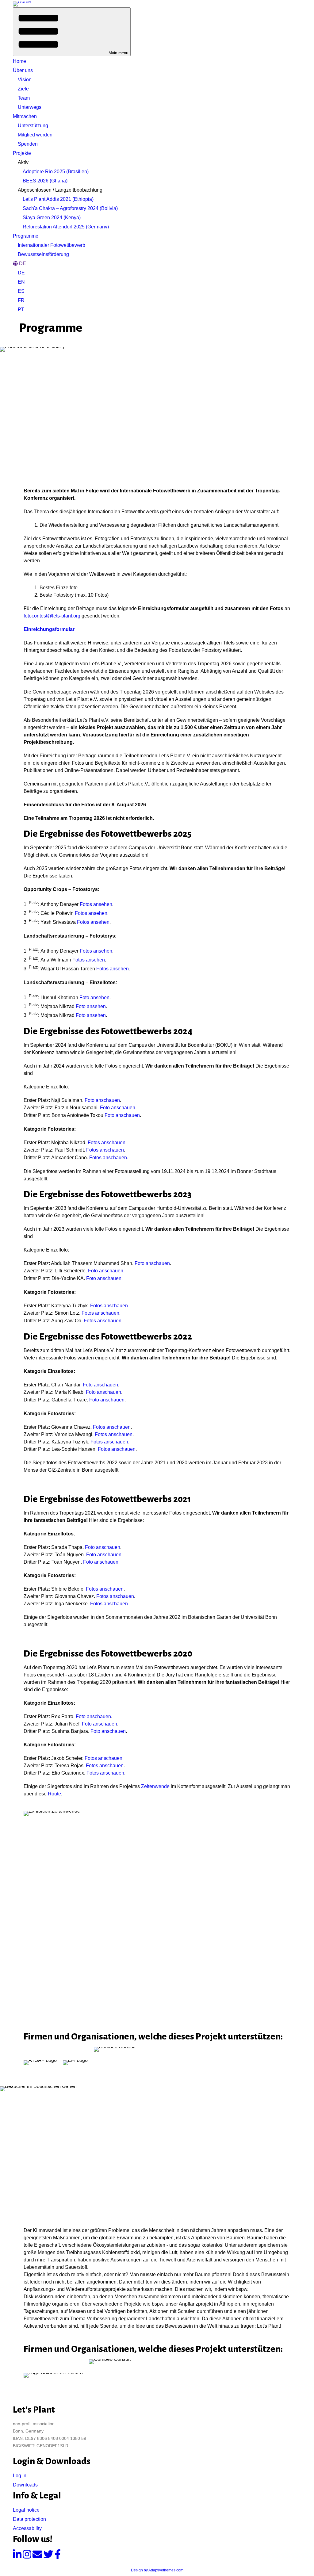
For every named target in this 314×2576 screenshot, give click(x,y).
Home (19, 61)
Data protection (29, 2519)
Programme (26, 236)
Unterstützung (33, 126)
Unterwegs (30, 107)
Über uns (23, 70)
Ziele (23, 89)
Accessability (27, 2528)
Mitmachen (25, 116)
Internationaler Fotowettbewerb (52, 245)
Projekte (22, 153)
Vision (25, 80)
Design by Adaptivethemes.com (157, 2570)
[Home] (22, 4)
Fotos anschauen (107, 1143)
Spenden (28, 144)
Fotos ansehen (96, 904)
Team (24, 98)
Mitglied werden (35, 135)
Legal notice (26, 2510)
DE (21, 273)
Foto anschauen (102, 1100)
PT (21, 310)
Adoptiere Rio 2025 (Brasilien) (56, 172)
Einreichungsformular (49, 629)
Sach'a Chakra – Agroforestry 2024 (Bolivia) (70, 208)
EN (21, 282)
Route (54, 1794)
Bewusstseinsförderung (43, 254)
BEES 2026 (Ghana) (45, 181)
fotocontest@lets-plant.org (52, 616)
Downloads (25, 2485)
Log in (20, 2476)
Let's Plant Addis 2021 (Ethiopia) (58, 199)
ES (21, 291)
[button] (72, 32)
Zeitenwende (155, 1786)
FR (21, 300)
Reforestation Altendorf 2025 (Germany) (66, 227)
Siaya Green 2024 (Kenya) (52, 218)
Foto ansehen (94, 998)
